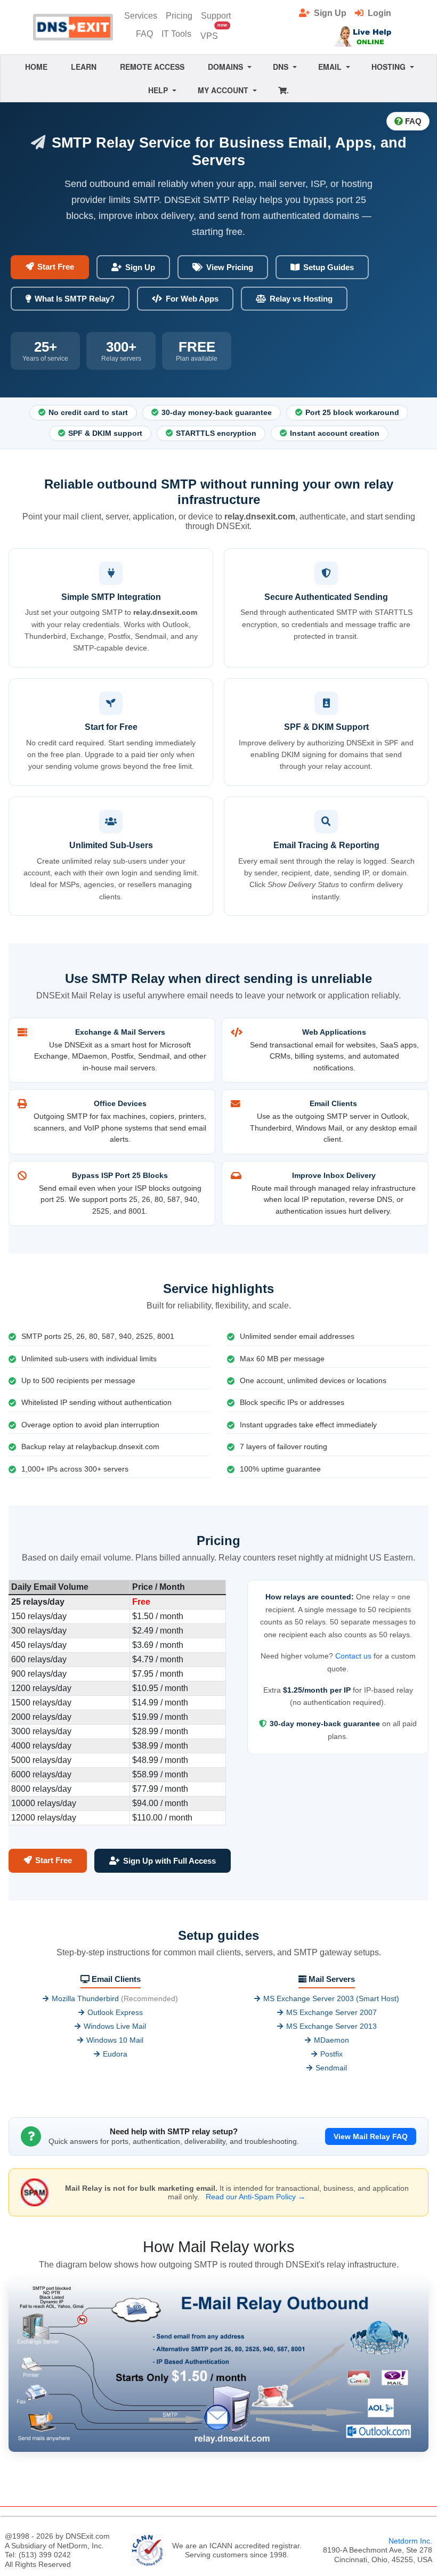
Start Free (56, 267)
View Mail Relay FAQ (371, 2136)
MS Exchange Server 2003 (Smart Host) (331, 1998)
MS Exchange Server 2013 (331, 2026)
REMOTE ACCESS (152, 67)
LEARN (84, 67)
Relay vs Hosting (301, 299)
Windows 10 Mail (115, 2040)
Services (141, 16)
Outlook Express (115, 2012)
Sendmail (331, 2068)
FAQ (144, 34)
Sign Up (140, 267)
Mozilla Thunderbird (85, 1998)
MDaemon (331, 2040)
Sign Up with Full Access (169, 1861)
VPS (212, 33)
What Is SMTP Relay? (75, 299)
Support (216, 16)
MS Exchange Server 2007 (331, 2012)
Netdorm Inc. (410, 2541)
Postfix (331, 2054)
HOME (36, 67)
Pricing (179, 16)
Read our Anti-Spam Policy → (256, 2197)
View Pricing (230, 267)
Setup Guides (329, 267)
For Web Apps (192, 299)
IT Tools (176, 34)
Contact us (353, 1656)
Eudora (115, 2054)
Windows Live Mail (115, 2026)
